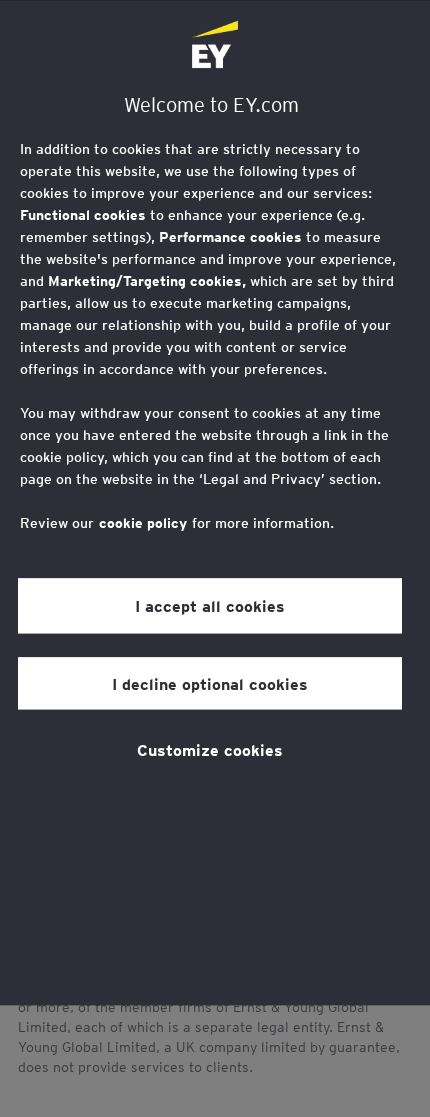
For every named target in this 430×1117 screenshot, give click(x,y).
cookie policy (143, 523)
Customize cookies (210, 749)
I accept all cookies (210, 605)
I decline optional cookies (210, 683)
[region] (215, 502)
